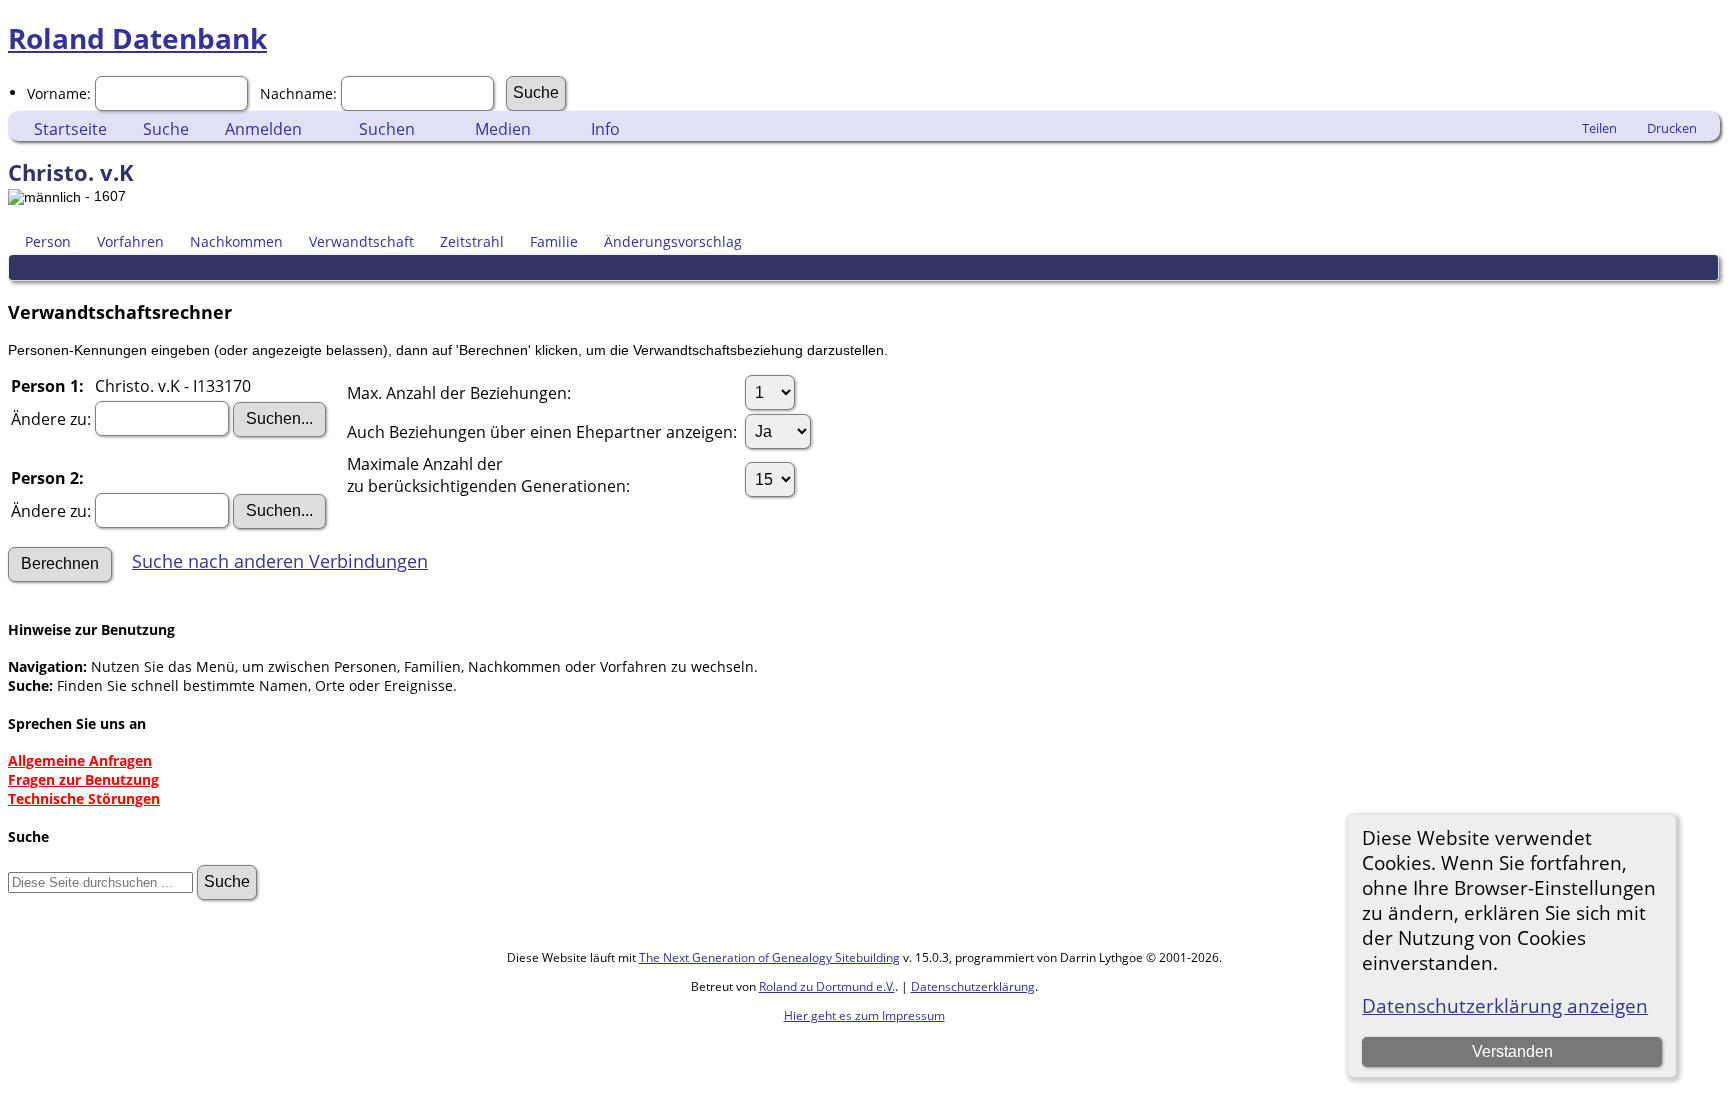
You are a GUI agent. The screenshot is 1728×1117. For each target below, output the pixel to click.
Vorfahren (130, 241)
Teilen (1599, 128)
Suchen (387, 129)
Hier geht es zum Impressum (864, 1015)
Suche (166, 129)
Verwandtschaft (361, 241)
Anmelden (263, 129)
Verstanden (1512, 1051)
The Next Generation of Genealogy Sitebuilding (769, 957)
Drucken (1672, 128)
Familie (554, 241)
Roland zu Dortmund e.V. (827, 986)
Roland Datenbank (137, 38)
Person (48, 241)
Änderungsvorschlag (673, 241)
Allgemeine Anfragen (80, 760)
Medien (503, 129)
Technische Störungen (84, 798)
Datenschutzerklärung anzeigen (1505, 1005)
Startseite (70, 129)
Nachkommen (236, 241)
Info (605, 129)
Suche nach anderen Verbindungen (280, 561)
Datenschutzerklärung (973, 986)
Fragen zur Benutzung (83, 779)
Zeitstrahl (472, 241)
